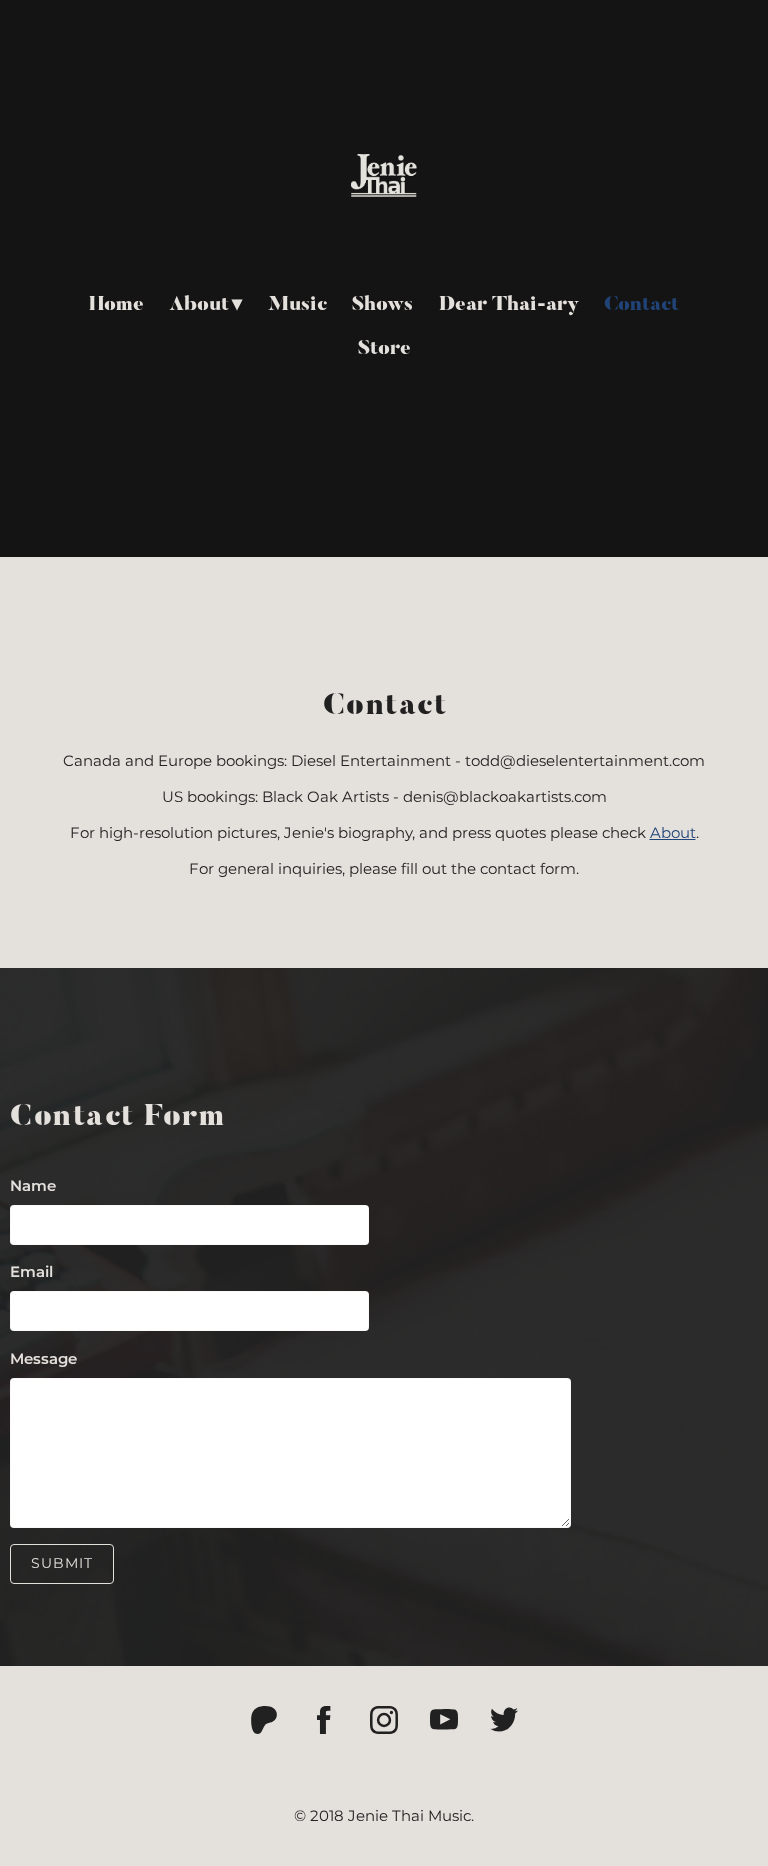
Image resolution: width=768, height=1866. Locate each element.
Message (43, 1358)
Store (384, 349)
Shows (382, 305)
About (199, 305)
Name (33, 1185)
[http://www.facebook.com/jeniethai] (324, 1720)
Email (31, 1271)
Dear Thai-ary (509, 305)
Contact (641, 305)
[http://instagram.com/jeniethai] (384, 1720)
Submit (62, 1563)
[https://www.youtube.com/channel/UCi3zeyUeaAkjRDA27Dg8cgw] (444, 1720)
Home (116, 305)
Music (297, 305)
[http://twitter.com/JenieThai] (504, 1720)
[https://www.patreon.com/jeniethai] (264, 1720)
